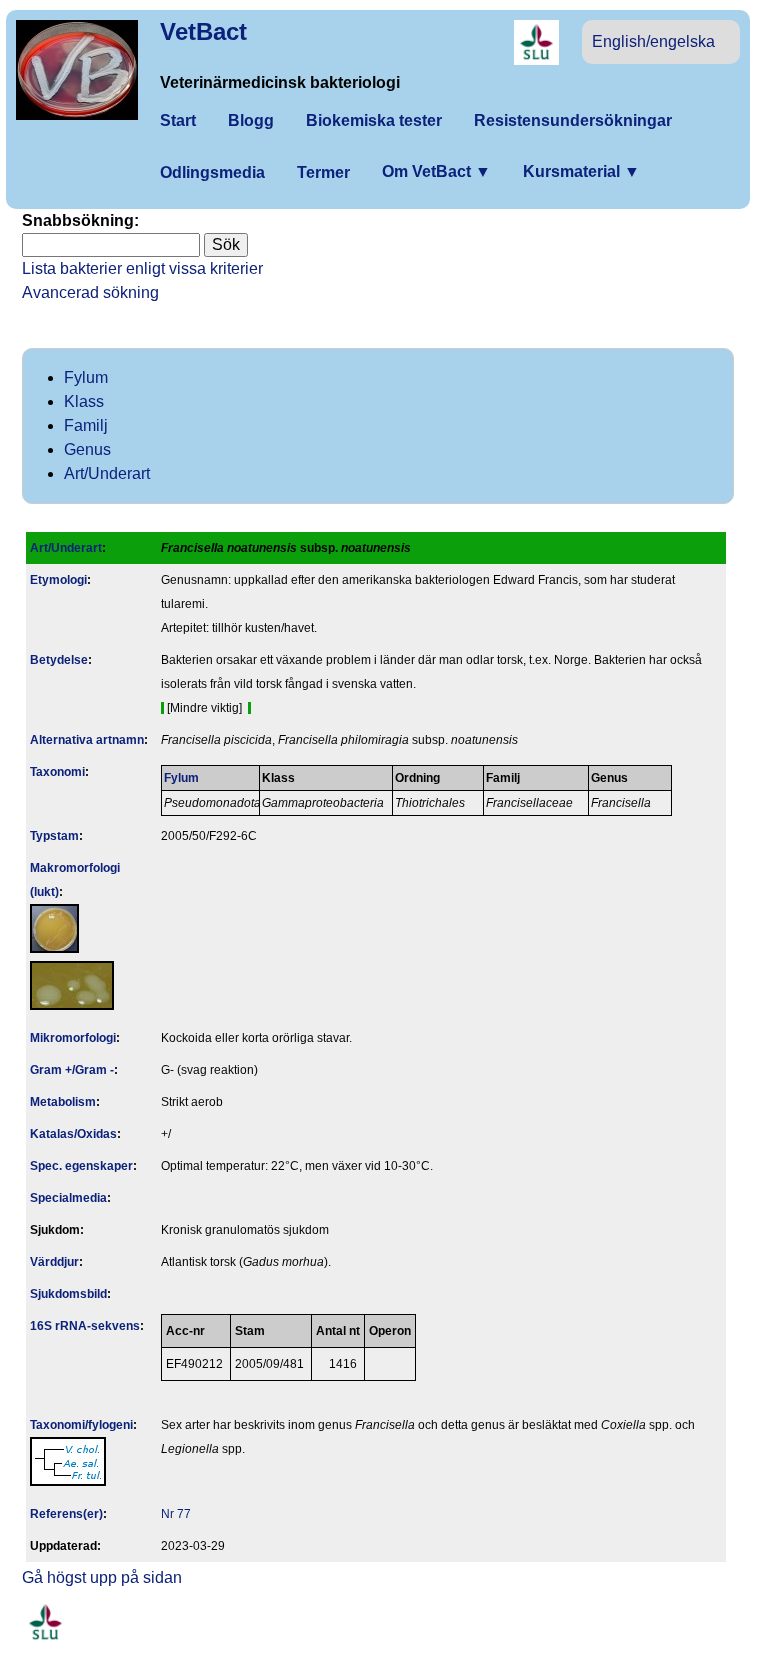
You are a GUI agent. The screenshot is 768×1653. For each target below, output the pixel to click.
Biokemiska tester (374, 120)
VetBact (203, 31)
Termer (323, 172)
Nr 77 (176, 1514)
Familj (86, 425)
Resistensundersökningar (573, 120)
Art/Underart (107, 473)
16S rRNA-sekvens (85, 1326)
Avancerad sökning (90, 292)
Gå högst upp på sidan (102, 1577)
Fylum (86, 377)
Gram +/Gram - (72, 1070)
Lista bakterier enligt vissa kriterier (142, 268)
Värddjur (54, 1262)
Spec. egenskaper (81, 1166)
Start (178, 120)
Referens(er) (66, 1514)
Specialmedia (68, 1198)
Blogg (251, 120)
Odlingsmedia (212, 172)
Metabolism (63, 1102)
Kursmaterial (581, 171)
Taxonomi (57, 772)
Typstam (54, 836)
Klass (84, 401)
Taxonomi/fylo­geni (81, 1425)
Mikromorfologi (73, 1038)
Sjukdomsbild (68, 1294)
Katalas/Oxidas (73, 1134)
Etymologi (58, 580)
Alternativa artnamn (87, 740)
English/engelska (653, 41)
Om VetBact (436, 171)
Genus (87, 449)
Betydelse (59, 660)
